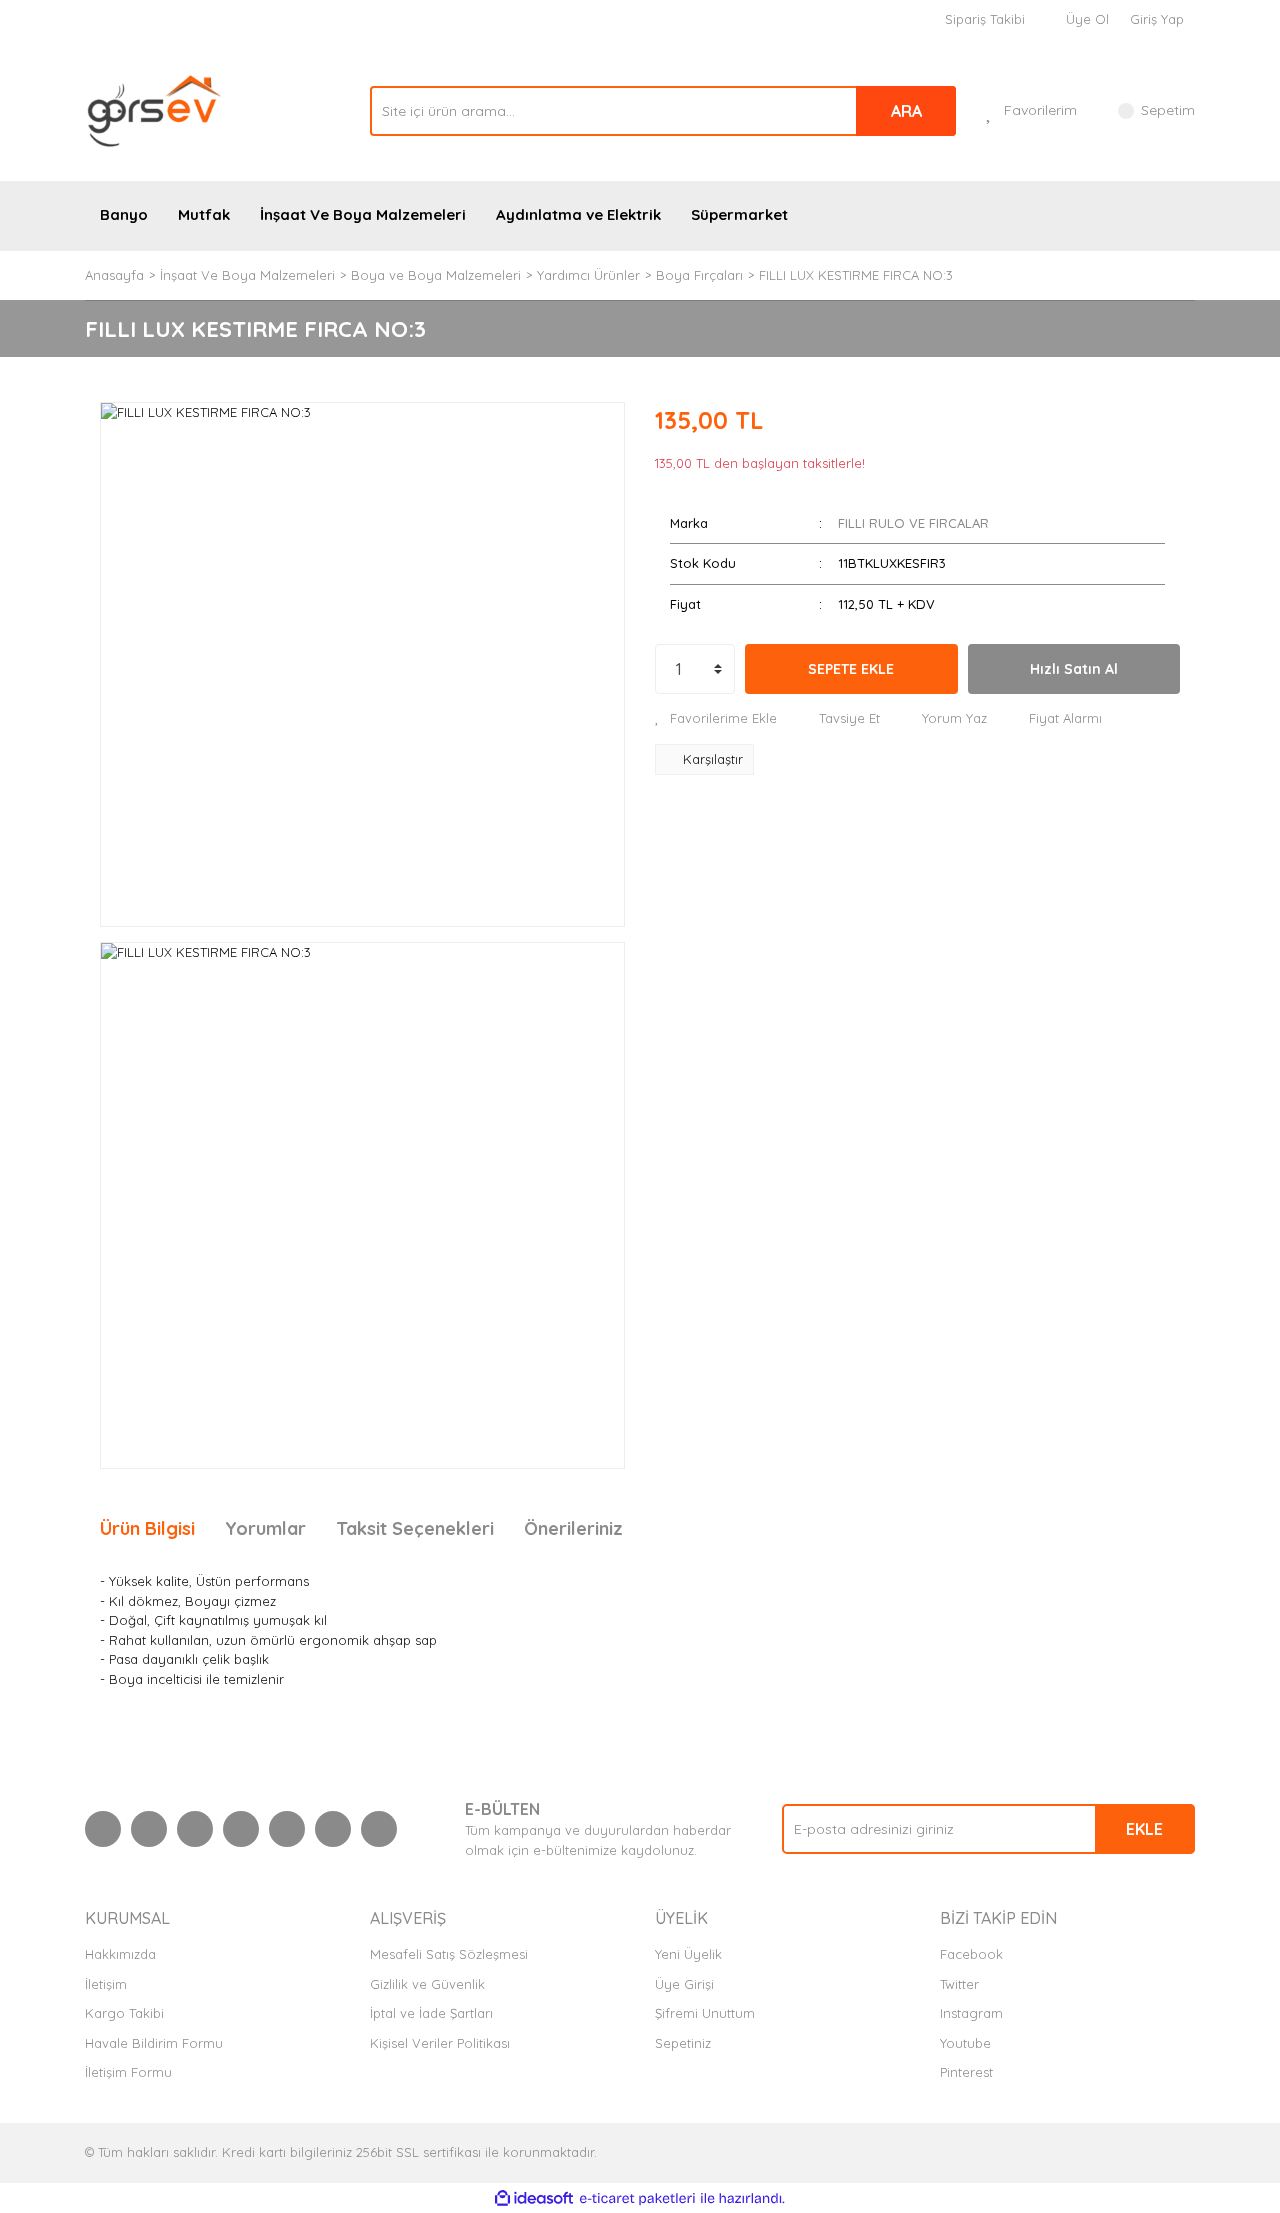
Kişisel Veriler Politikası (440, 2043)
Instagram (971, 2013)
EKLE (1144, 1829)
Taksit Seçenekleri (415, 1528)
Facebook (971, 1954)
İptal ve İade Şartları (431, 2013)
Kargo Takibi (124, 2013)
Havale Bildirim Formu (154, 2043)
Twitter (959, 1984)
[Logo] (155, 109)
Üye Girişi (684, 1984)
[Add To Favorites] (716, 719)
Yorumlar (265, 1528)
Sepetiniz (683, 2043)
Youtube (965, 2043)
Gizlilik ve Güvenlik (427, 1984)
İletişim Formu (128, 2072)
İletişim (106, 1984)
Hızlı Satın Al (1074, 669)
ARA (906, 111)
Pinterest (966, 2072)
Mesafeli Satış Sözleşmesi (449, 1954)
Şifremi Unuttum (705, 2013)
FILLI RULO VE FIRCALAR (913, 523)
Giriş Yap (1157, 19)
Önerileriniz (573, 1528)
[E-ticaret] (637, 2199)
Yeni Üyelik (688, 1954)
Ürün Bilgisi (147, 1528)
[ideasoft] (534, 2199)
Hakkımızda (120, 1954)
